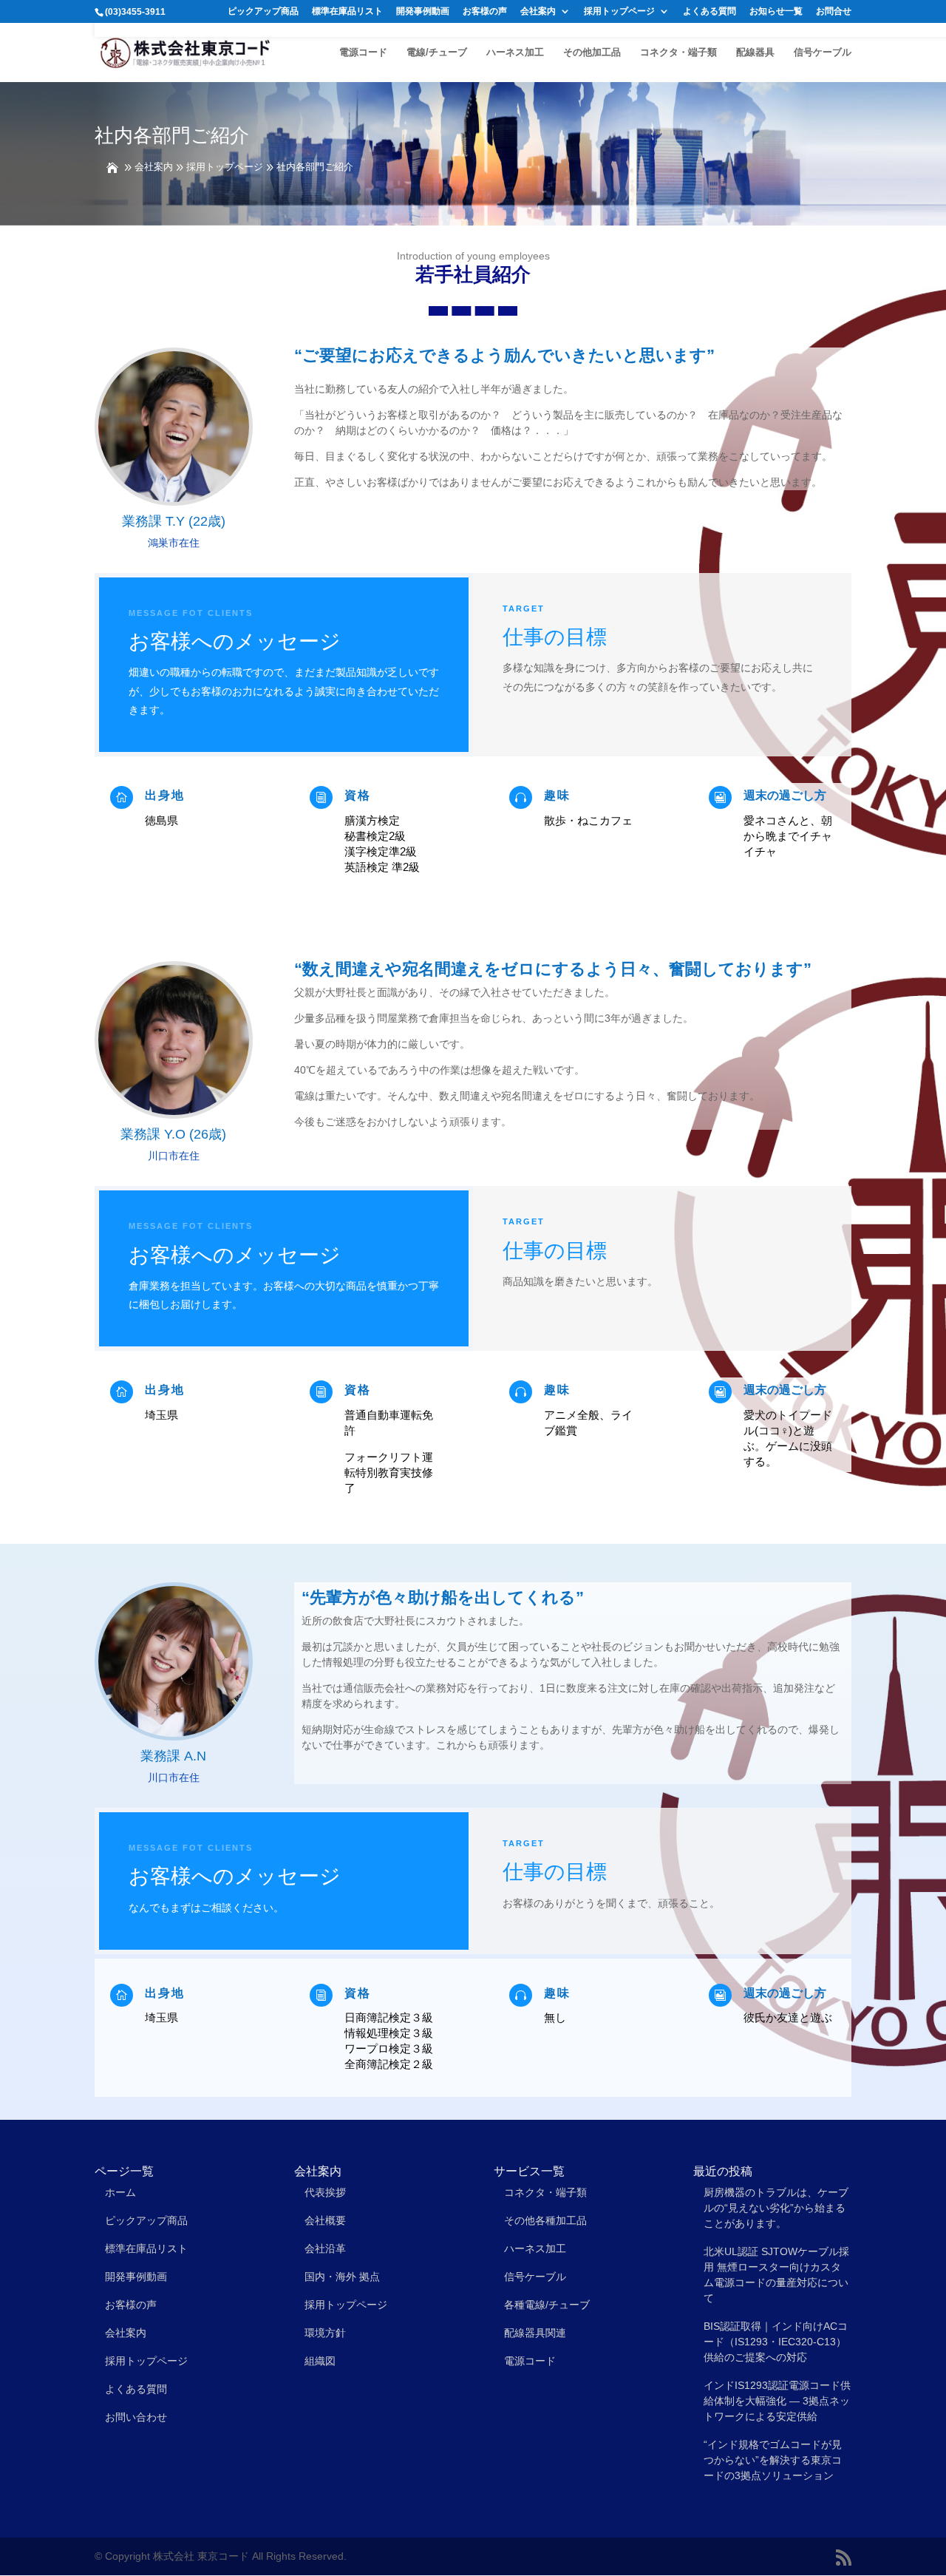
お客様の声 (485, 11)
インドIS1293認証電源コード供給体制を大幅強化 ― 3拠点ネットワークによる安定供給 (777, 2401)
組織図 (320, 2361)
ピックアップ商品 (263, 11)
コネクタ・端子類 (678, 52)
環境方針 (325, 2333)
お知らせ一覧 (776, 11)
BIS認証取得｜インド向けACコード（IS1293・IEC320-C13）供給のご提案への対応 (776, 2342)
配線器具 (755, 52)
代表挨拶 (325, 2192)
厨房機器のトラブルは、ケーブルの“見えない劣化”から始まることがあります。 (776, 2208)
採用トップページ (619, 11)
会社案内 (538, 11)
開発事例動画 (423, 11)
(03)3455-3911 (135, 12)
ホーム (120, 2192)
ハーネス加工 (515, 52)
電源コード (363, 52)
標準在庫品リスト (347, 11)
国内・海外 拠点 (342, 2277)
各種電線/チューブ (547, 2305)
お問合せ (834, 11)
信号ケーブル (823, 52)
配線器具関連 (535, 2333)
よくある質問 (709, 11)
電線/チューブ (437, 52)
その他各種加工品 (545, 2220)
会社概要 (325, 2220)
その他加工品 (592, 52)
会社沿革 (325, 2248)
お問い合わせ (136, 2417)
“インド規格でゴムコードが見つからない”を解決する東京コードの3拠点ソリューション (773, 2460)
